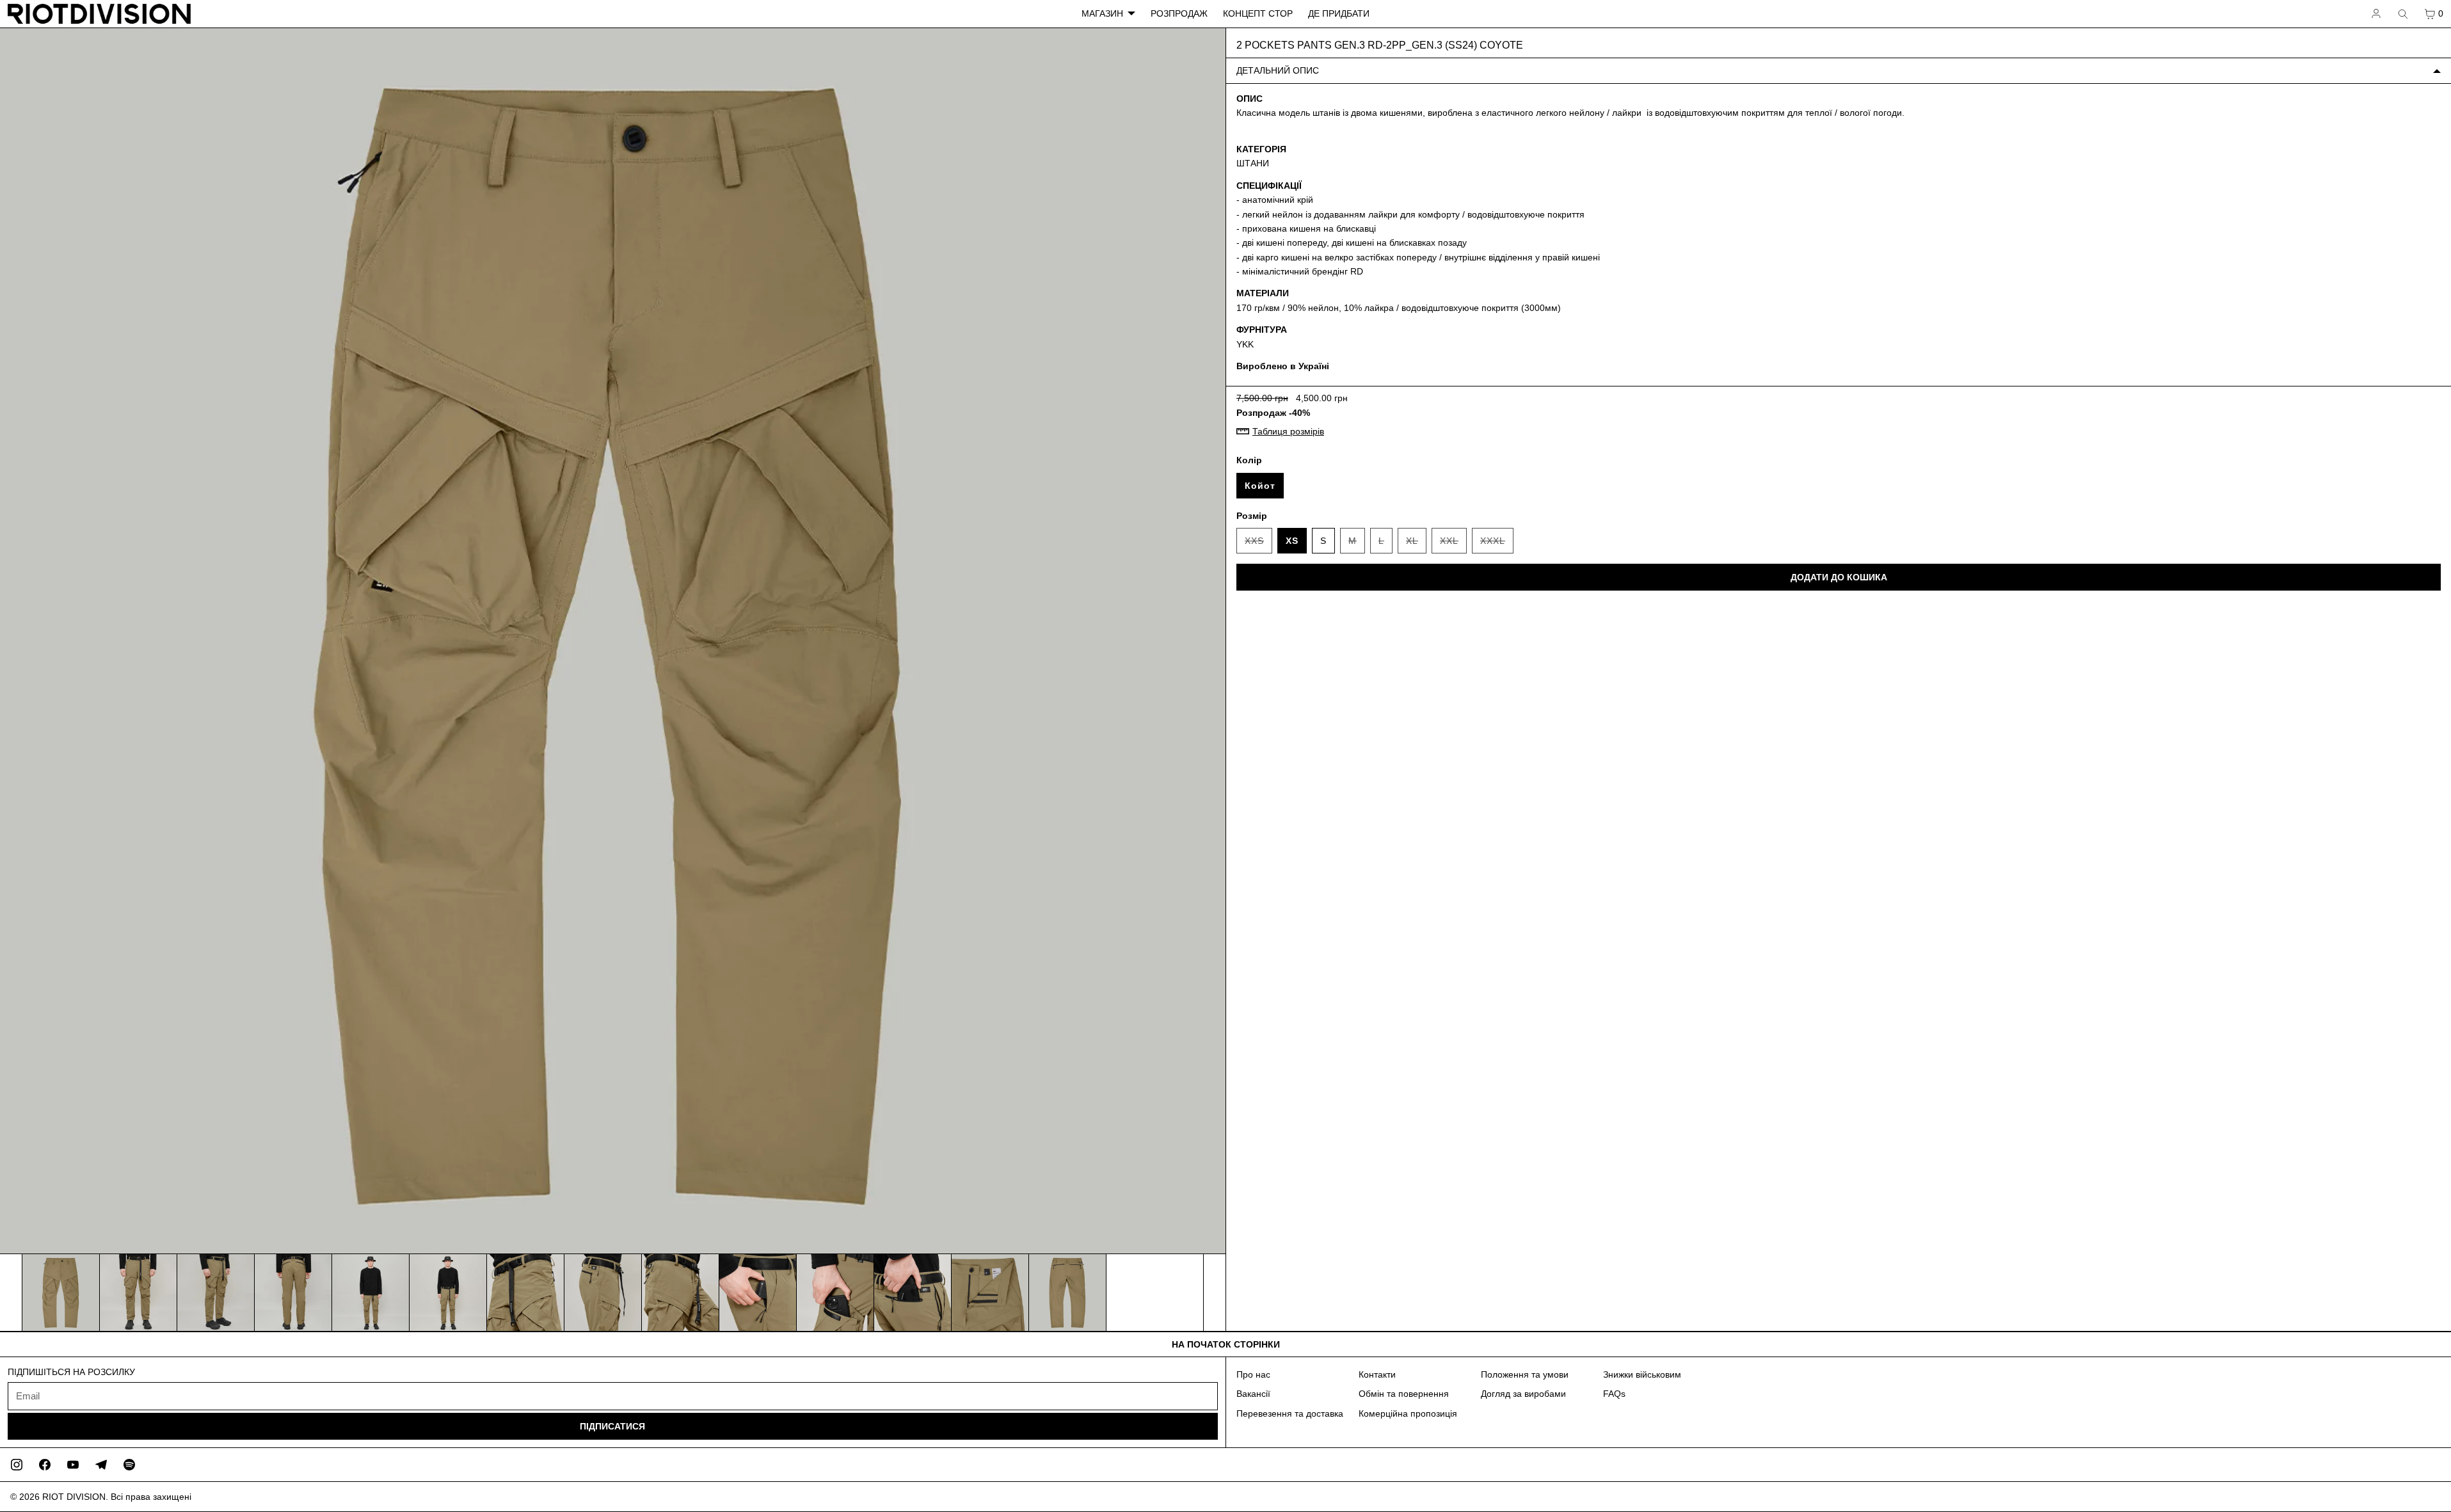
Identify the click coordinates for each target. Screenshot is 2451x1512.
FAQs (1614, 1394)
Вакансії (1253, 1394)
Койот (1260, 486)
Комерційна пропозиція (1408, 1413)
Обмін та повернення (1404, 1394)
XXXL (1497, 545)
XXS (1258, 545)
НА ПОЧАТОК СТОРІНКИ (1226, 1344)
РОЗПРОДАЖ (1179, 13)
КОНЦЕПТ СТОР (1258, 13)
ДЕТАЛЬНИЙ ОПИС (1278, 70)
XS (1292, 541)
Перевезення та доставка (1290, 1413)
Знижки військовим (1642, 1374)
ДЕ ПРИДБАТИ (1339, 13)
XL (1416, 545)
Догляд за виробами (1523, 1394)
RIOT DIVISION (74, 1497)
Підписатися (612, 1426)
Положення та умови (1525, 1374)
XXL (1453, 545)
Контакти (1377, 1374)
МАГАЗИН (1102, 13)
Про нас (1253, 1374)
